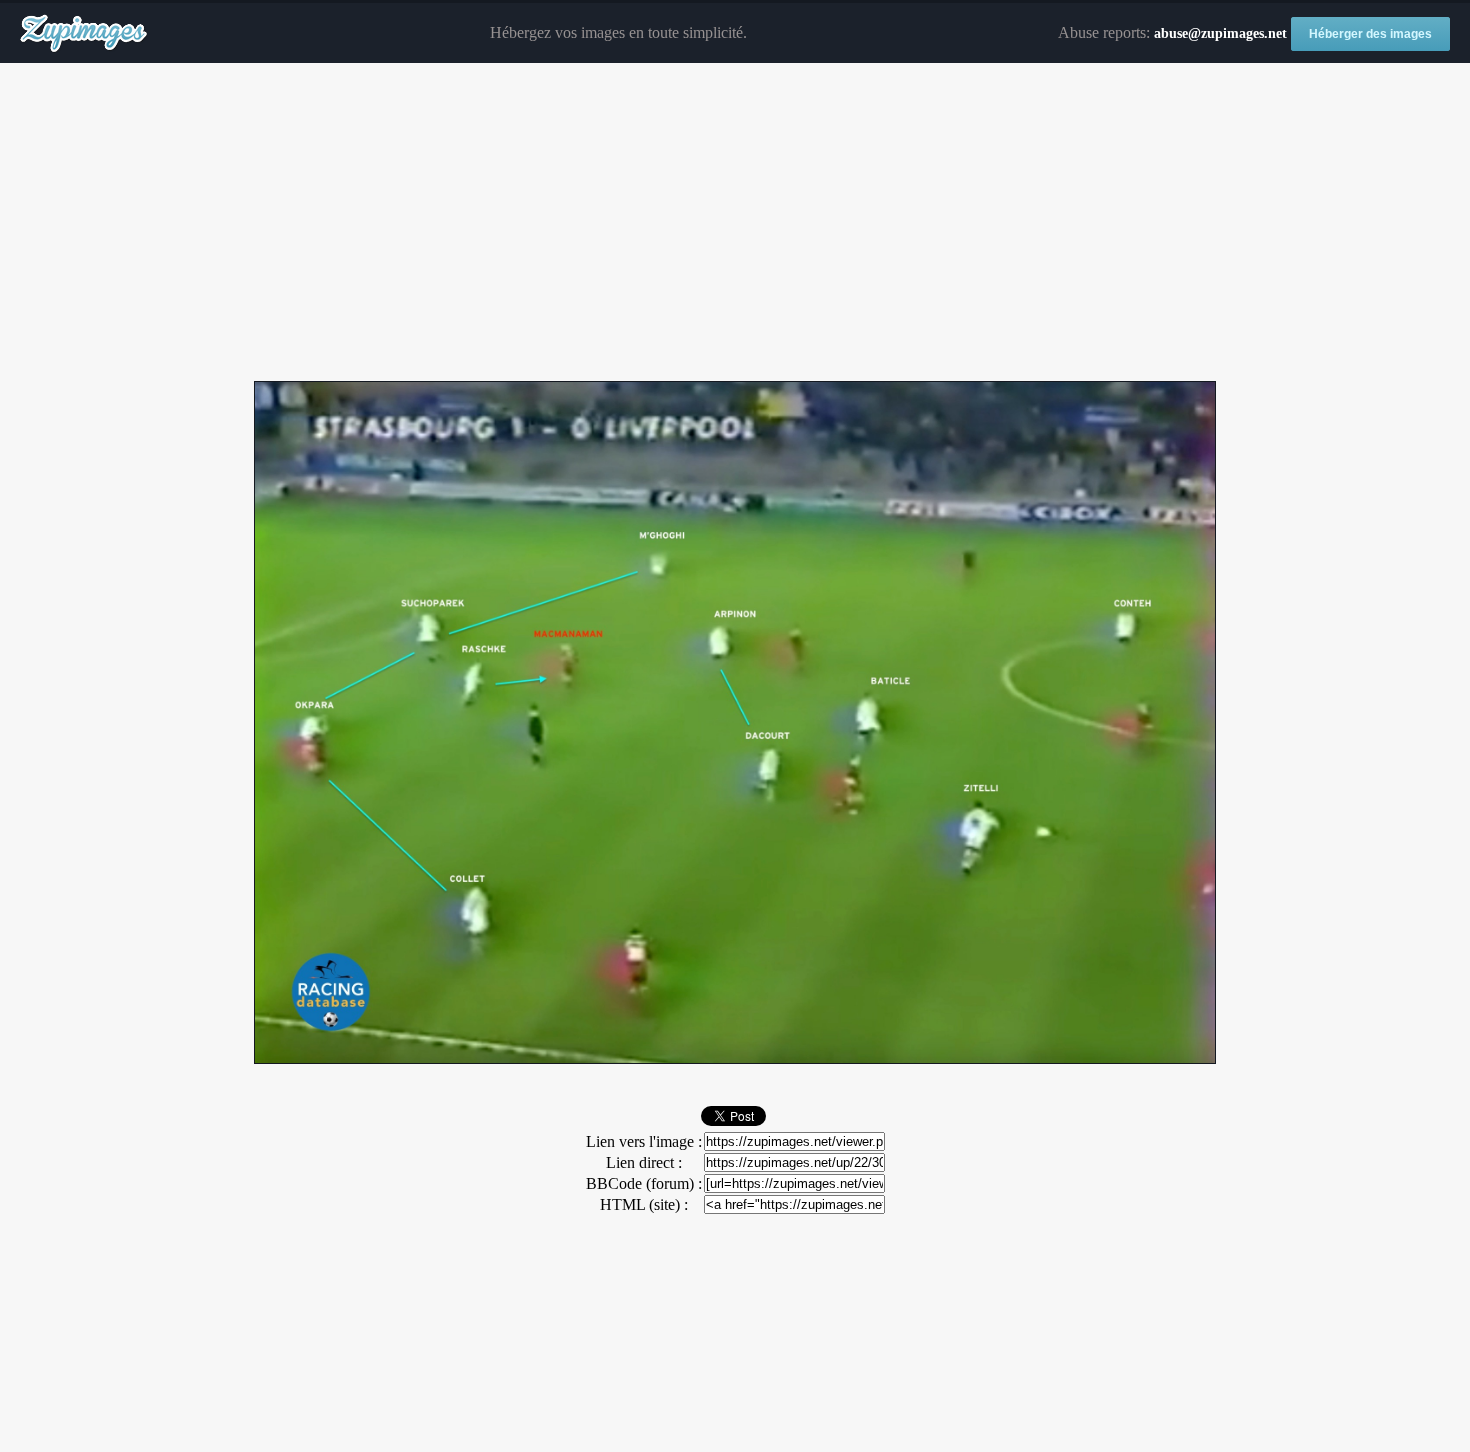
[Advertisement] (735, 223)
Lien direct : (644, 1162)
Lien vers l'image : (644, 1141)
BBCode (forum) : (644, 1183)
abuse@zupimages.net (1220, 33)
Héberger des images (1370, 34)
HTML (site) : (644, 1204)
